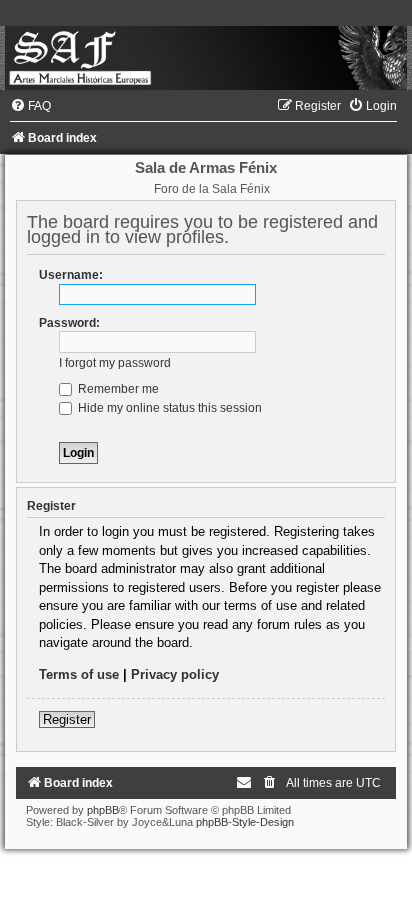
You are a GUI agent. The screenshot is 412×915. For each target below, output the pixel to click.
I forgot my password (115, 363)
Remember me (117, 389)
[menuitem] (30, 106)
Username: (71, 275)
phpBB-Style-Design (245, 822)
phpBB (103, 810)
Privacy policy (175, 674)
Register (67, 719)
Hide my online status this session (168, 408)
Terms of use (79, 674)
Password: (69, 323)
